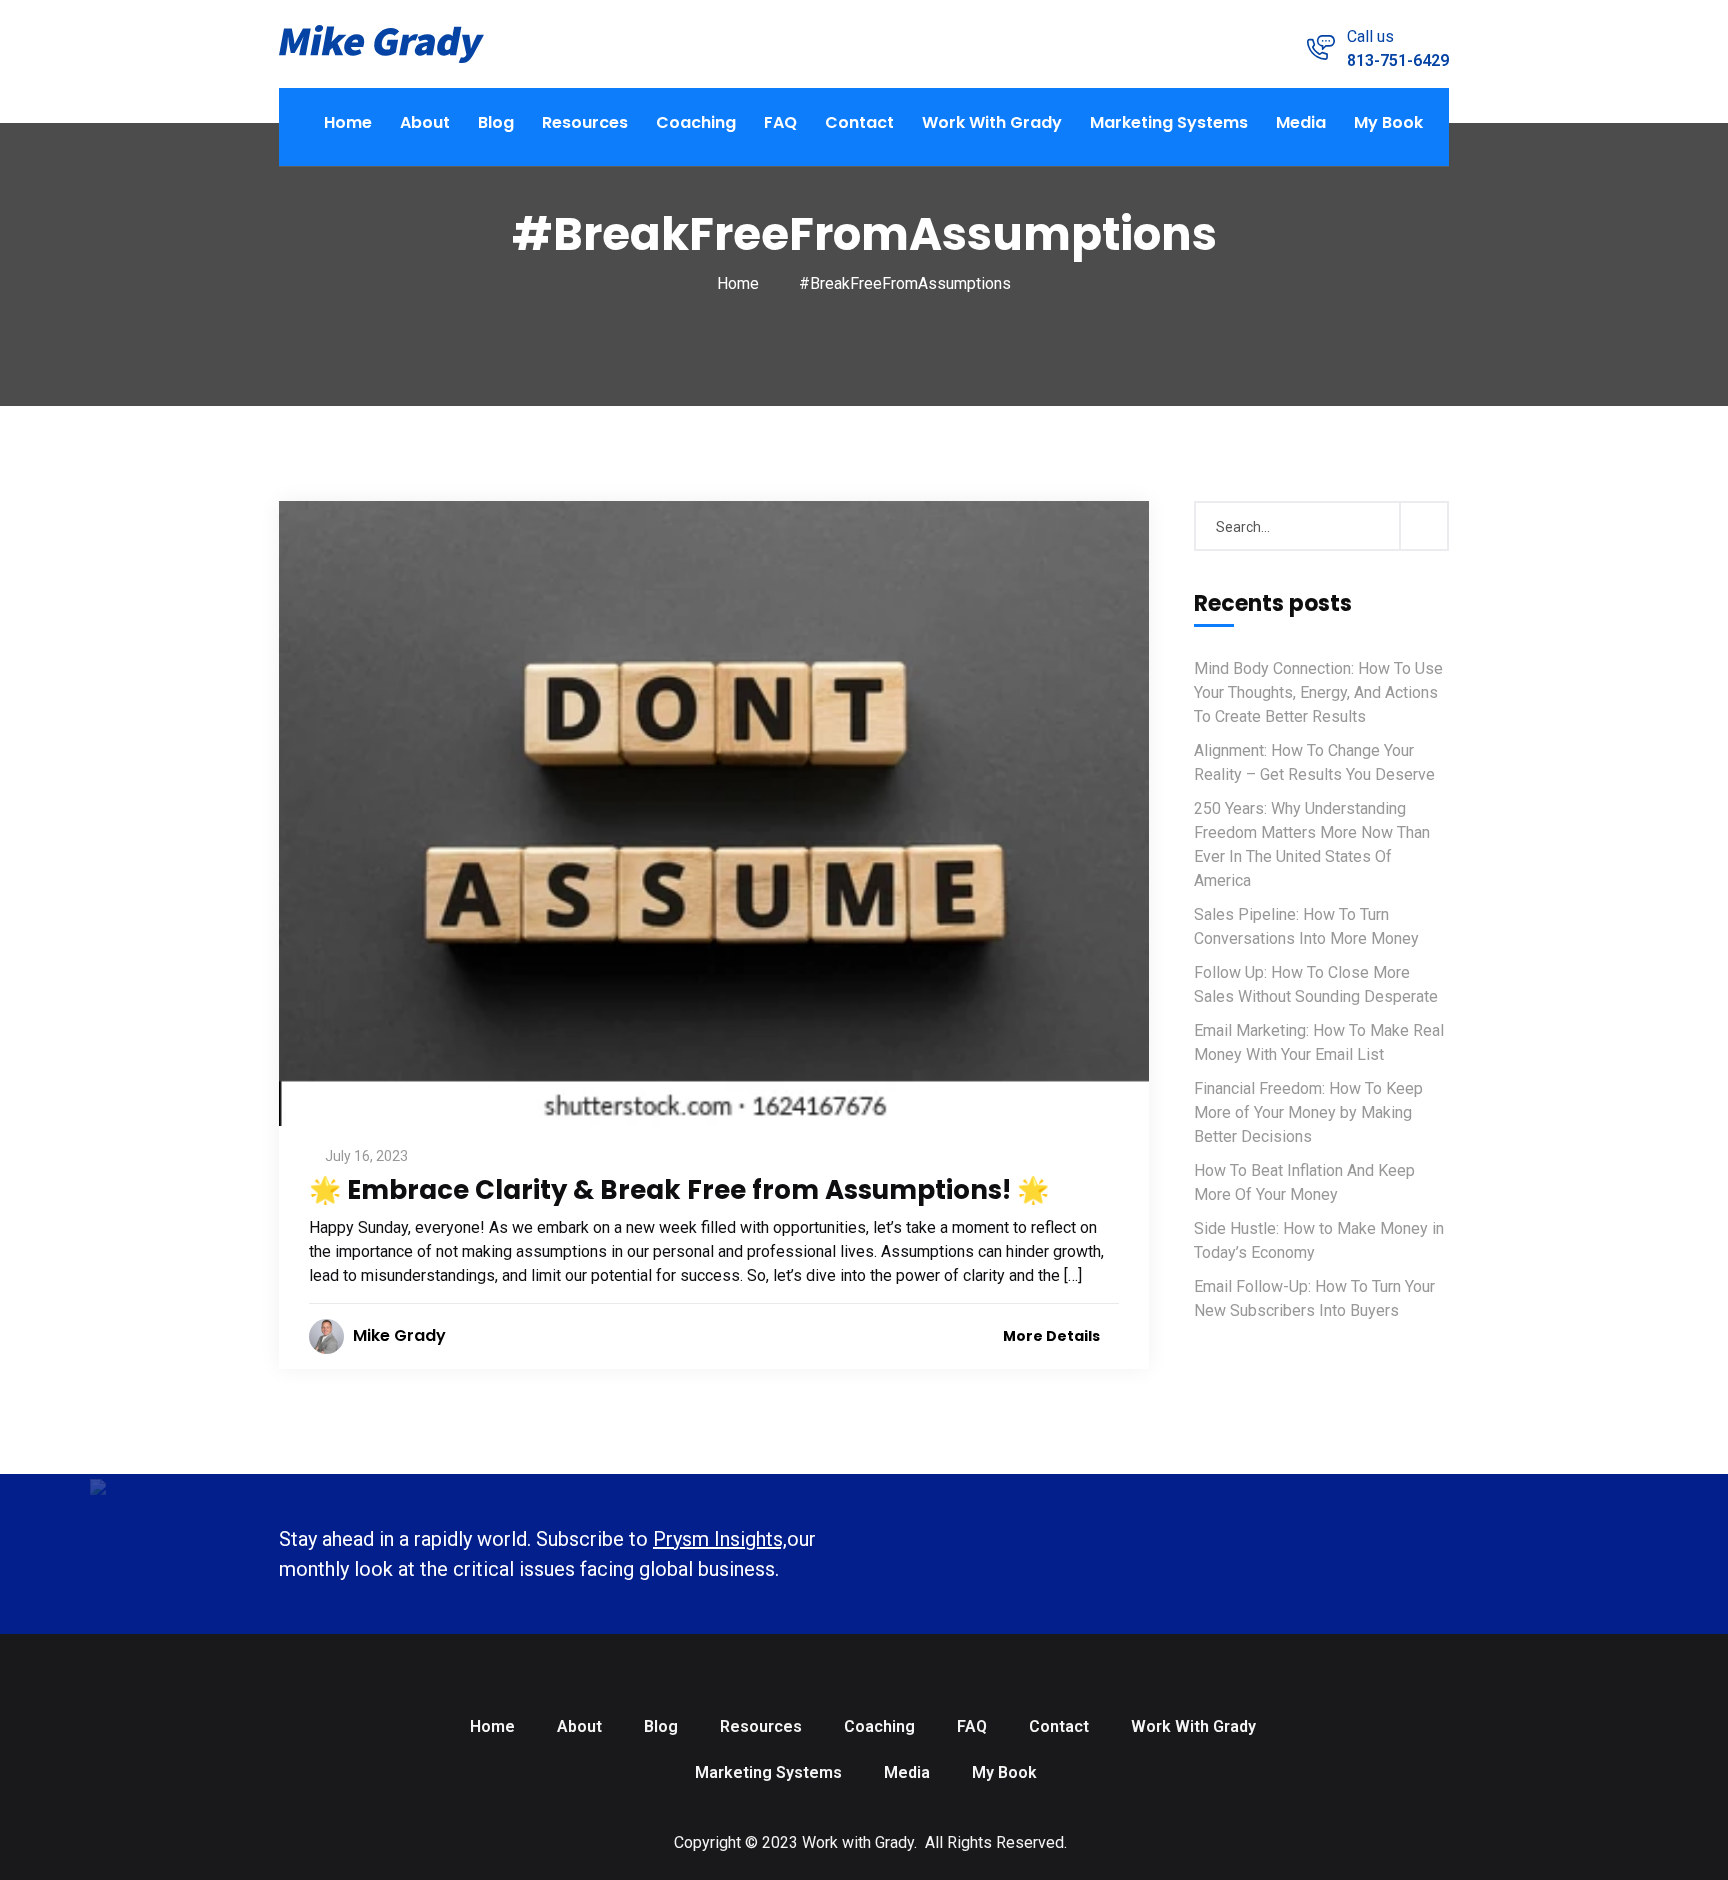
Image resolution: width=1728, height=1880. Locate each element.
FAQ (780, 122)
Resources (585, 122)
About (425, 122)
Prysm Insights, (720, 1539)
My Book (1388, 122)
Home (348, 122)
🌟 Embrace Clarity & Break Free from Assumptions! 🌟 (679, 1190)
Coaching (696, 122)
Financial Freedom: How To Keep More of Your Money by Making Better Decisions (1308, 1112)
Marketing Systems (1169, 122)
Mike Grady (399, 1335)
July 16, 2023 (366, 1156)
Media (1301, 122)
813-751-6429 (1398, 60)
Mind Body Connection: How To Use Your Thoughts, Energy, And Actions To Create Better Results (1318, 692)
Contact (859, 122)
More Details (1053, 1336)
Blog (496, 122)
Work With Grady (992, 122)
